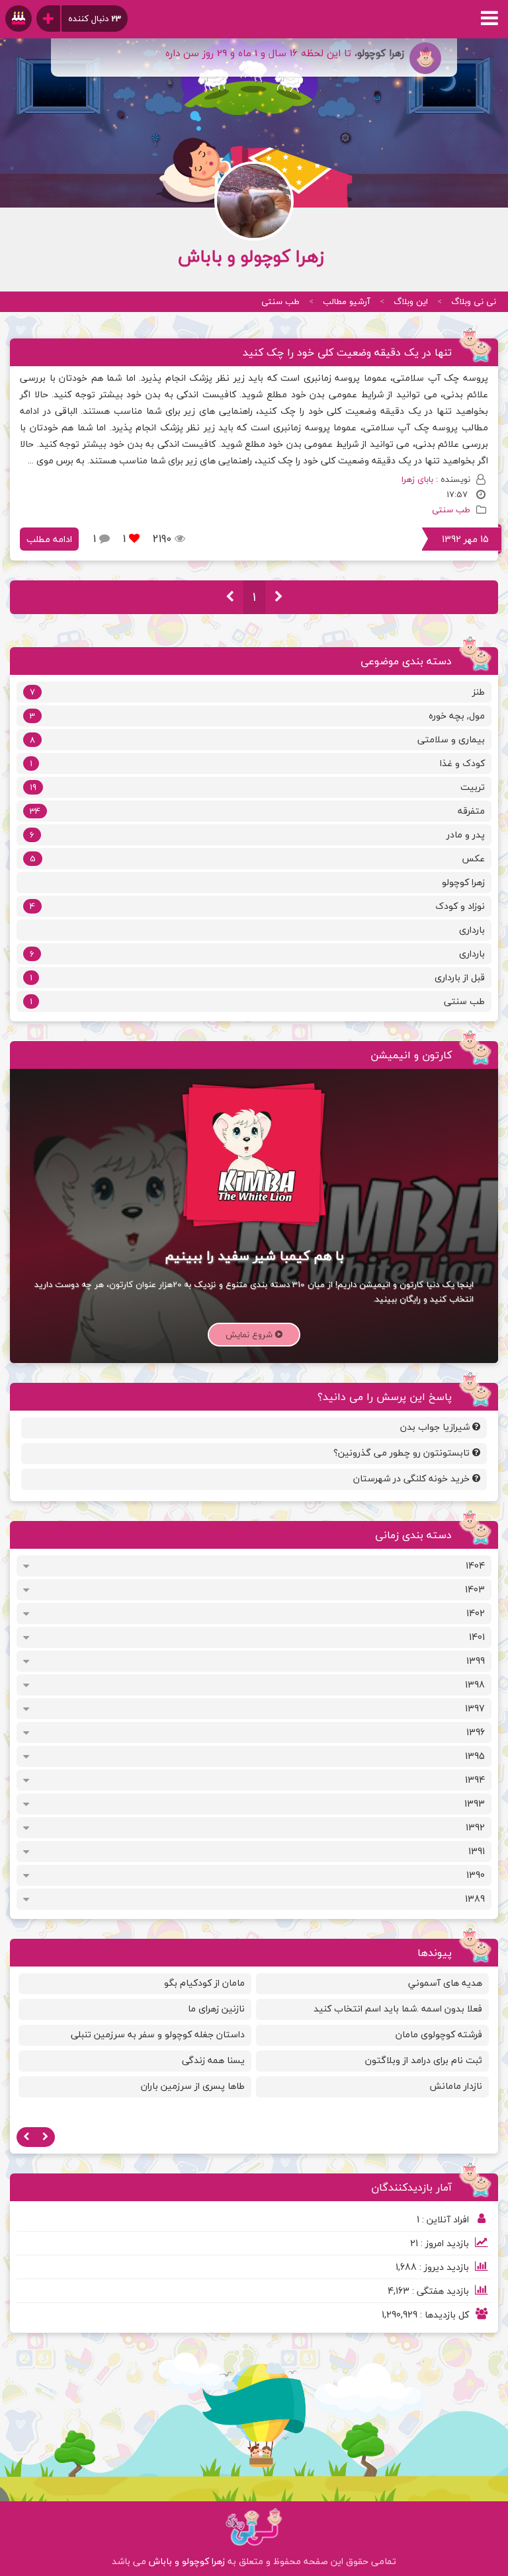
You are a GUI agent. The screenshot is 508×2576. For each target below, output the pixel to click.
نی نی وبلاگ (474, 301)
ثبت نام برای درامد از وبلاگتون (424, 2060)
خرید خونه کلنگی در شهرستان (413, 1478)
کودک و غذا (257, 763)
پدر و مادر (257, 835)
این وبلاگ (411, 301)
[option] (373, 2038)
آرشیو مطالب (347, 301)
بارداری (472, 930)
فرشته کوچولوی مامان (439, 2034)
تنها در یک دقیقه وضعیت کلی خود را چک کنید (347, 352)
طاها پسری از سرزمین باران (193, 2086)
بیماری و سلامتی (257, 739)
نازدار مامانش (456, 2086)
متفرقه (257, 811)
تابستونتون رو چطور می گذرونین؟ (403, 1453)
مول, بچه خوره (257, 716)
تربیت (257, 787)
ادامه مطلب (49, 539)
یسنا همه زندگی (213, 2060)
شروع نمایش (250, 1335)
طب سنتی (280, 301)
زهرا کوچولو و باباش (187, 2561)
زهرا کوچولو (463, 882)
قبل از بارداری (257, 977)
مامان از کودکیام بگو (204, 1983)
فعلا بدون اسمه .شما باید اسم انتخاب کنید (398, 2009)
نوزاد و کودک (257, 906)
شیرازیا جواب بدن (436, 1427)
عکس (257, 858)
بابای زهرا (417, 479)
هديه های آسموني (445, 1983)
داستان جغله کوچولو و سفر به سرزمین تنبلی (158, 2034)
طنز (257, 692)
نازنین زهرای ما (216, 2009)
